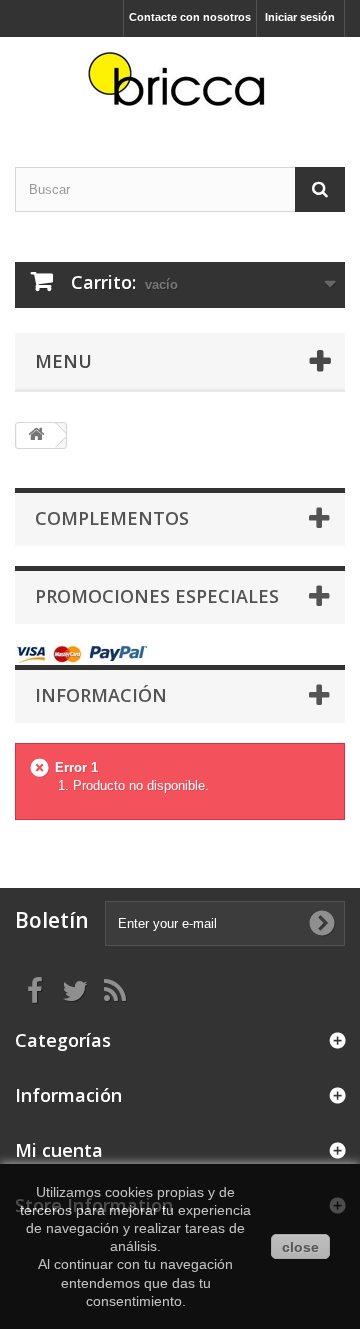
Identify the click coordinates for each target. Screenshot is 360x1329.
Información (101, 695)
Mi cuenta (59, 1150)
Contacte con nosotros (190, 17)
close (300, 1247)
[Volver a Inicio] (36, 435)
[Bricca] (180, 84)
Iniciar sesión (300, 17)
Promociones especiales (157, 596)
